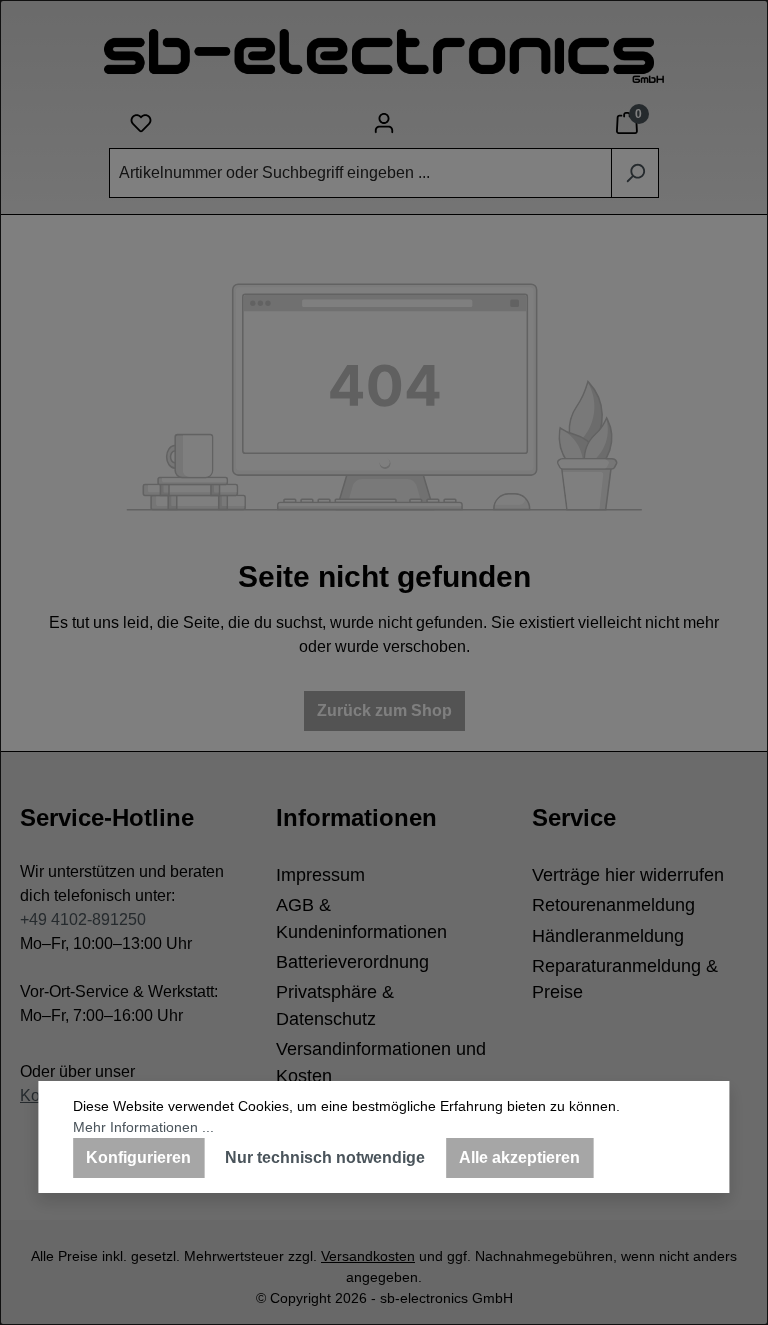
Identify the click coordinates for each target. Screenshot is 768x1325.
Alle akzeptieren (519, 1157)
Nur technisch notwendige (325, 1157)
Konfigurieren (138, 1157)
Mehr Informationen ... (143, 1127)
